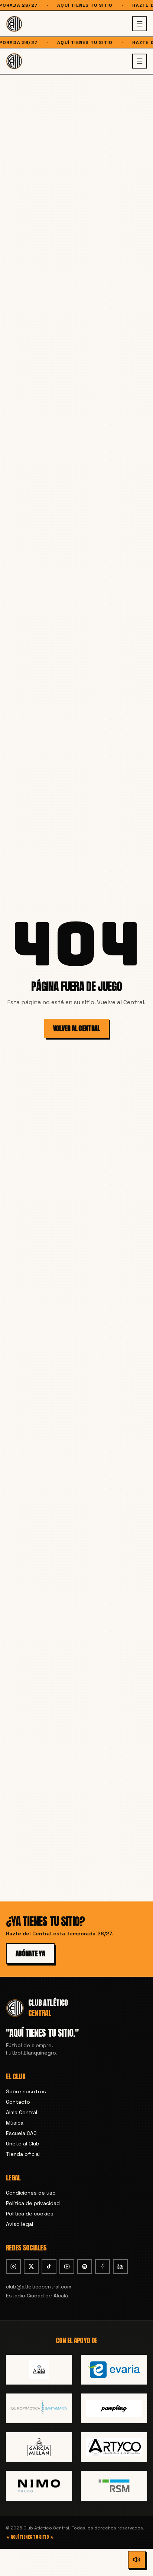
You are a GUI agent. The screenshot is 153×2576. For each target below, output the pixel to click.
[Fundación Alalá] (39, 2370)
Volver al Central (77, 1028)
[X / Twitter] (31, 2266)
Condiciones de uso (31, 2193)
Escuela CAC (21, 2133)
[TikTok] (49, 2266)
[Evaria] (114, 2370)
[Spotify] (85, 2266)
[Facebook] (102, 2266)
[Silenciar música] (137, 2560)
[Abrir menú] (140, 24)
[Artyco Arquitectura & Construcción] (114, 2447)
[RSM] (114, 2486)
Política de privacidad (33, 2203)
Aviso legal (19, 2224)
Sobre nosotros (26, 2091)
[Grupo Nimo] (39, 2486)
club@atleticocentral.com (39, 2287)
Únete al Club (23, 2144)
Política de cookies (30, 2214)
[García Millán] (39, 2447)
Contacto (18, 2102)
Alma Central (22, 2112)
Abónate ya (30, 1953)
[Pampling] (114, 2408)
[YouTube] (67, 2266)
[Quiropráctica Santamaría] (39, 2408)
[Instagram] (13, 2266)
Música (15, 2123)
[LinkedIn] (120, 2266)
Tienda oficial (23, 2154)
